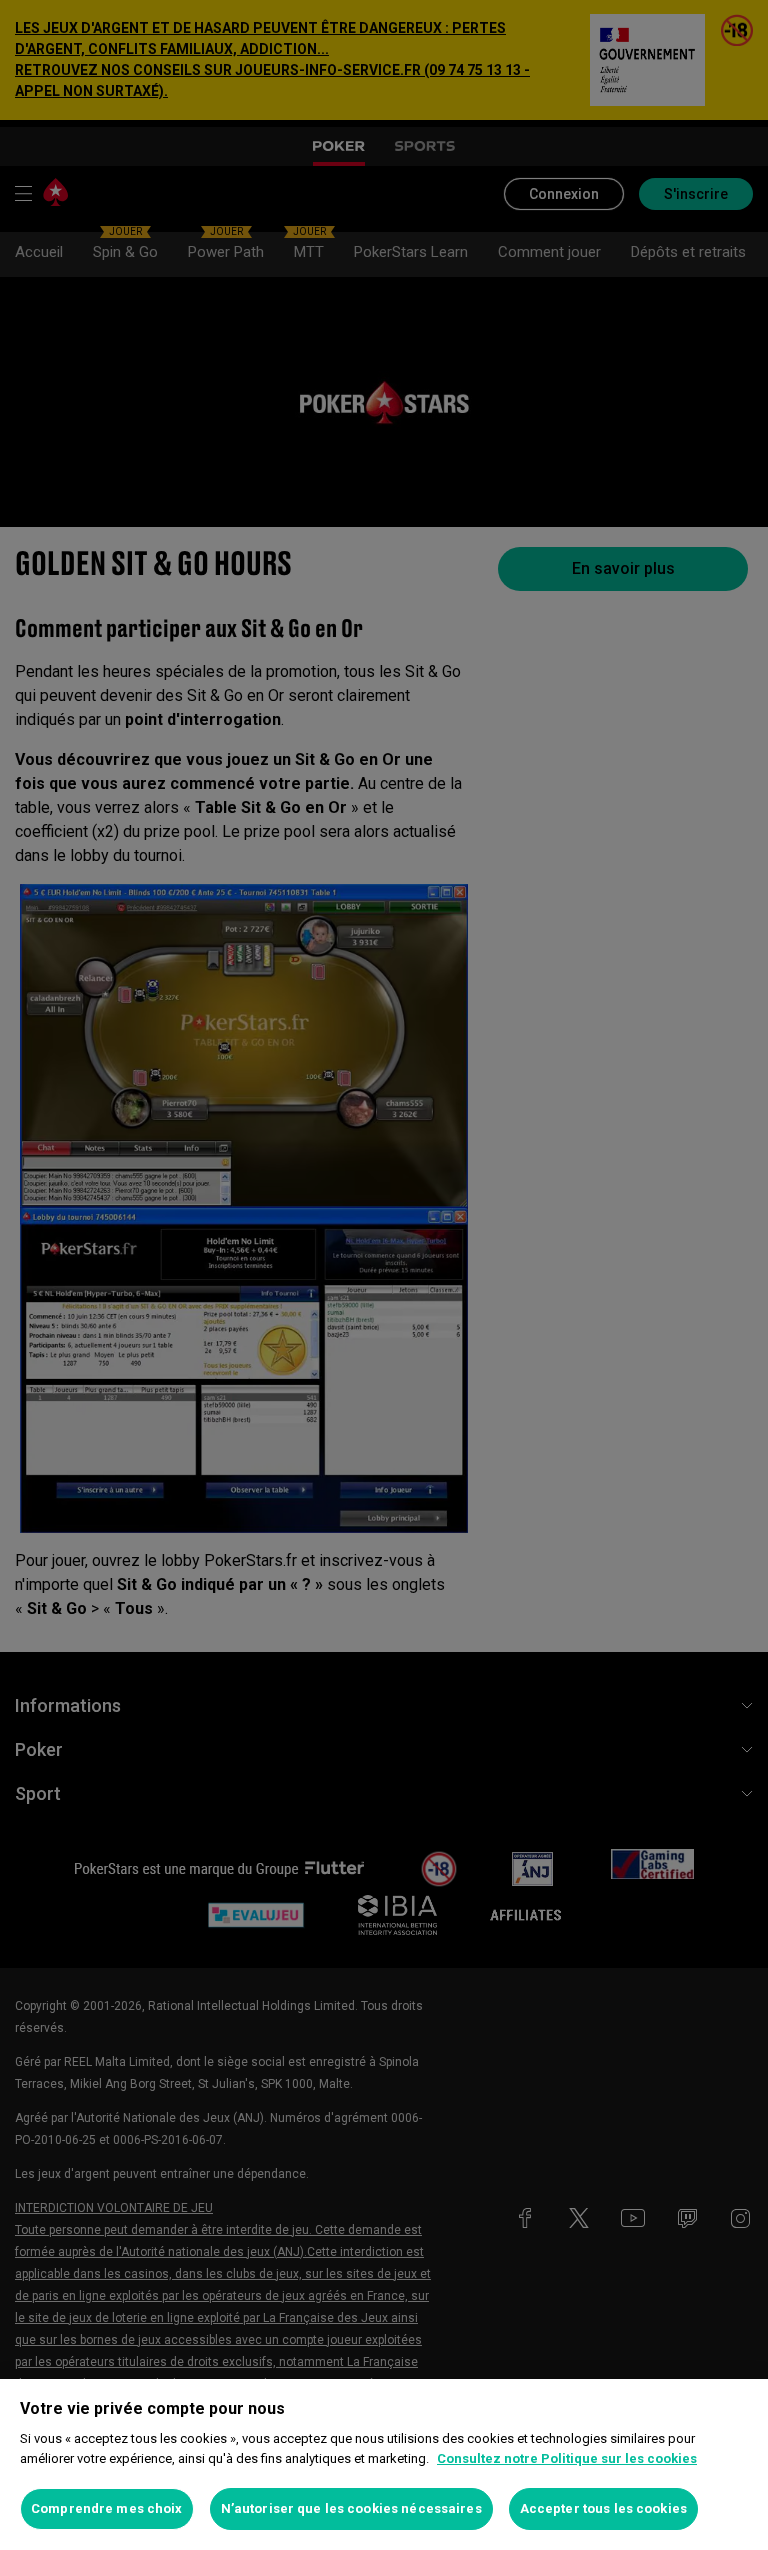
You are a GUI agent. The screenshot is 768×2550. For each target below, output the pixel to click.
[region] (384, 2464)
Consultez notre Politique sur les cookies (567, 2458)
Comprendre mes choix (107, 2508)
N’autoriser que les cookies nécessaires (351, 2508)
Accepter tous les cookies (603, 2508)
